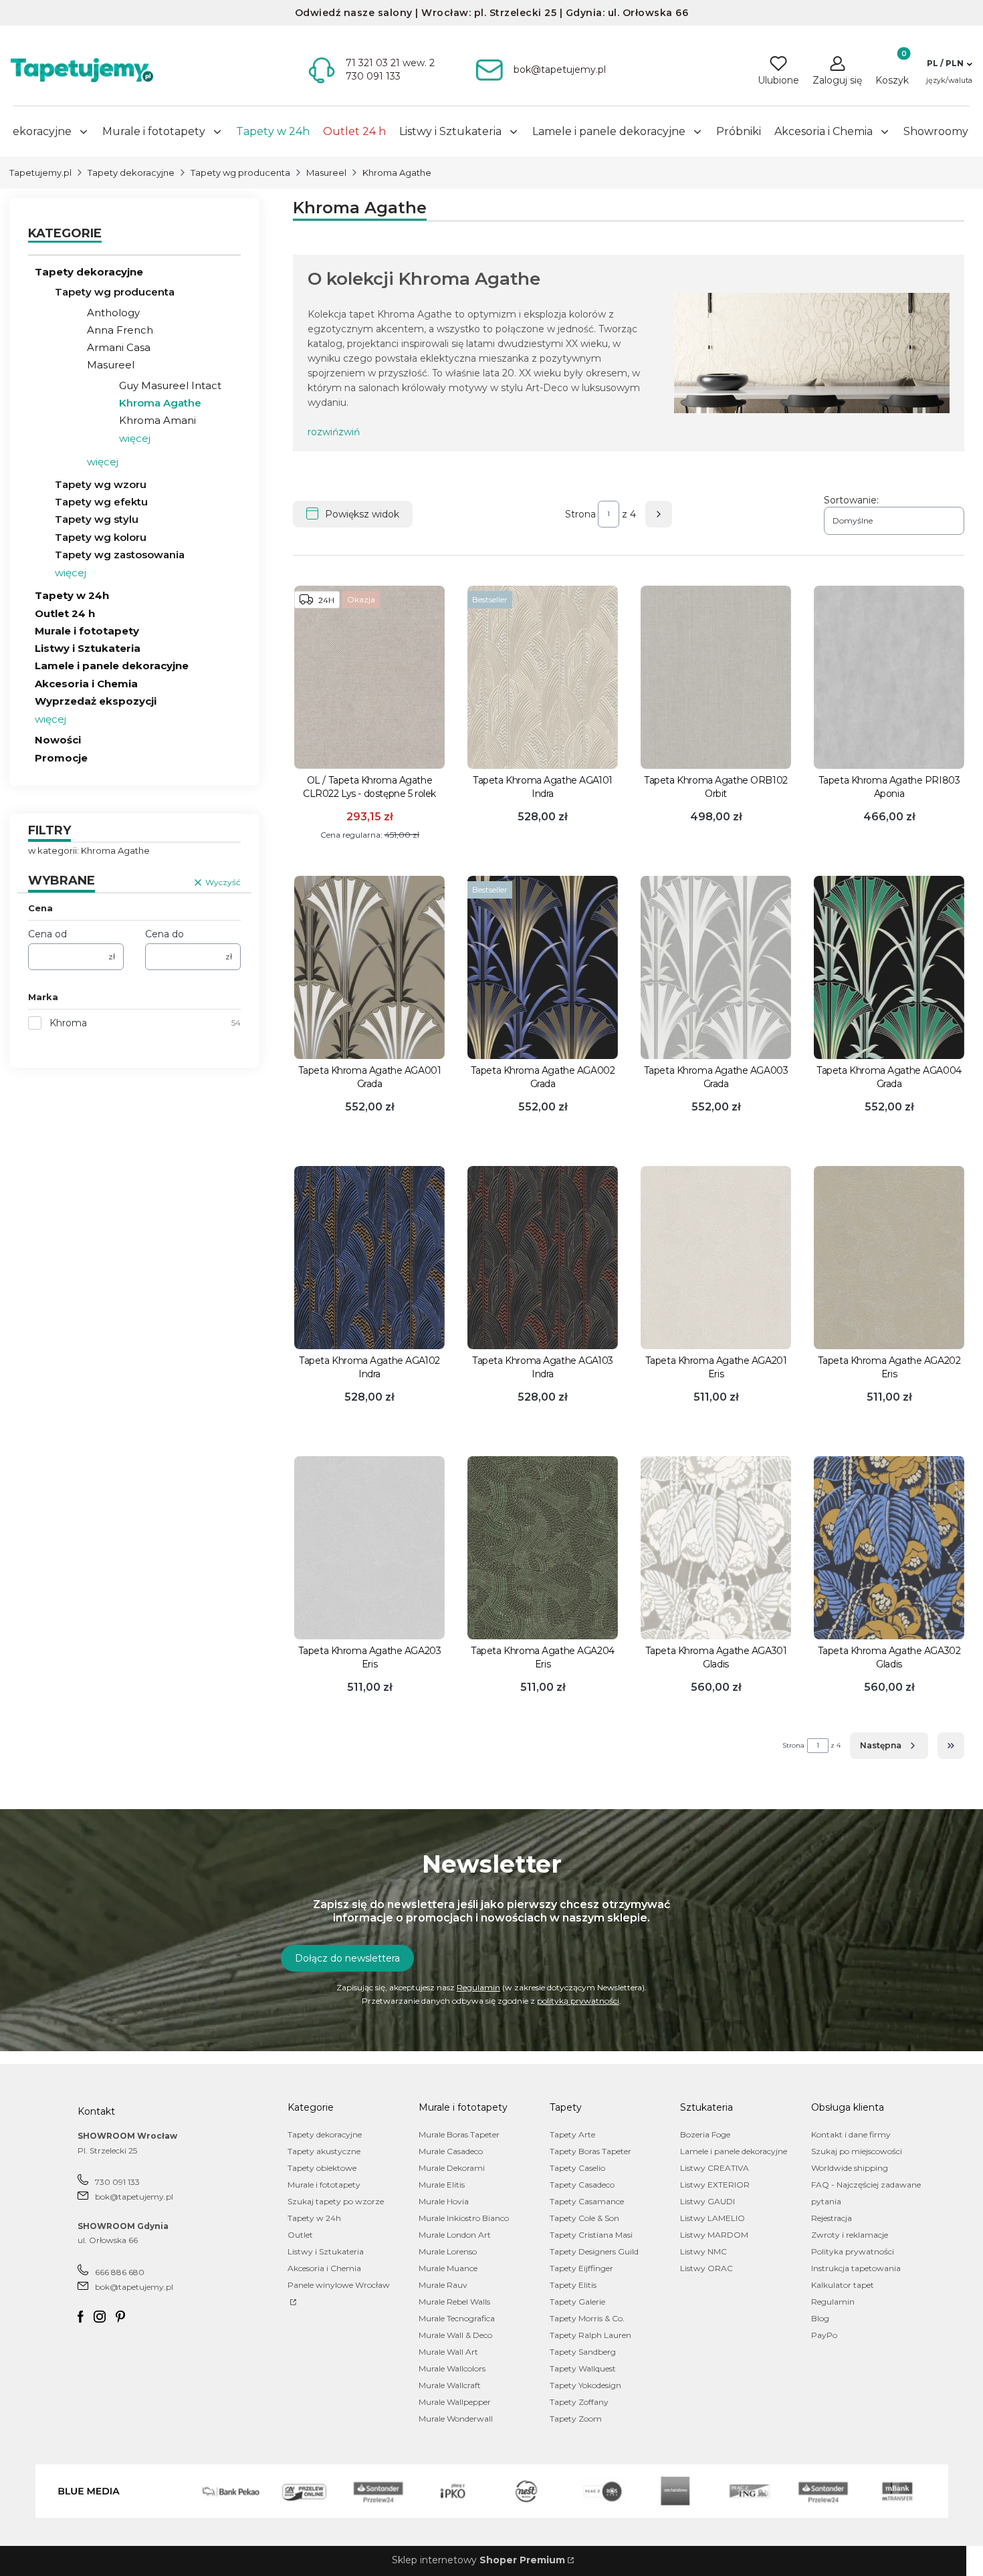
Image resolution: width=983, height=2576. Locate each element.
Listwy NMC (703, 2251)
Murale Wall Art (448, 2352)
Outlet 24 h (65, 613)
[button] (949, 64)
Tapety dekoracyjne (131, 172)
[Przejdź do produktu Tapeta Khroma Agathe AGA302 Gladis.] (889, 1548)
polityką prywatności (578, 2001)
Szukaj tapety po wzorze (336, 2201)
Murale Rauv (443, 2285)
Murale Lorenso (448, 2251)
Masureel (326, 172)
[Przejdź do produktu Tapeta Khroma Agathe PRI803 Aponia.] (889, 677)
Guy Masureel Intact (170, 385)
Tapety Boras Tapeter (590, 2151)
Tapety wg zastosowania (120, 555)
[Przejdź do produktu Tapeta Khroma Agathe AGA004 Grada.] (889, 967)
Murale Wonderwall (456, 2419)
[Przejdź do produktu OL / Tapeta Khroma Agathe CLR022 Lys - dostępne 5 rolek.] (369, 677)
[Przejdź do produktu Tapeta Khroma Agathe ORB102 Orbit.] (716, 677)
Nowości (58, 740)
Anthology (113, 313)
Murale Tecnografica (457, 2318)
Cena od (47, 934)
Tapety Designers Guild (594, 2251)
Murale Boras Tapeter (459, 2134)
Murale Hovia (444, 2201)
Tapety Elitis (573, 2285)
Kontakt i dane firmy (851, 2134)
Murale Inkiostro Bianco (464, 2218)
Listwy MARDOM (714, 2235)
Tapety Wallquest (583, 2368)
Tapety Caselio (577, 2168)
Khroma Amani (157, 420)
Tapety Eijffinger (581, 2268)
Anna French (120, 330)
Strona (580, 514)
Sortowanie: (851, 500)
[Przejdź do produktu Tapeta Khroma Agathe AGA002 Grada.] (543, 967)
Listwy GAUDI (707, 2201)
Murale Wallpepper (455, 2402)
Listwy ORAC (706, 2268)
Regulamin (478, 1987)
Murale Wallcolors (452, 2368)
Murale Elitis (442, 2185)
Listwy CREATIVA (715, 2168)
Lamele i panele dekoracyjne (112, 666)
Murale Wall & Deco (455, 2335)
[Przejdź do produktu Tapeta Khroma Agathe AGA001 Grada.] (369, 967)
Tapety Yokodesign (585, 2385)
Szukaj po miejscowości (857, 2151)
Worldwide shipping (850, 2168)
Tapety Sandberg (583, 2352)
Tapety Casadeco (582, 2185)
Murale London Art (455, 2235)
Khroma (68, 1023)
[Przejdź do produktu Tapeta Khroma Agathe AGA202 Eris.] (889, 1258)
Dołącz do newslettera (347, 1958)
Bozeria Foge (705, 2134)
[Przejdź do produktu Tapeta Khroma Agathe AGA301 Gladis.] (716, 1548)
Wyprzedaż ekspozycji (96, 701)
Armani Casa (119, 347)
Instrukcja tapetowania (856, 2268)
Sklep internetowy (478, 2560)
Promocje (61, 758)
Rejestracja (832, 2218)
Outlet (300, 2235)
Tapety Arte (572, 2134)
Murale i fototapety (87, 631)
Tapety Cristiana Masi (591, 2235)
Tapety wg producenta (240, 172)
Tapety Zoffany (579, 2402)
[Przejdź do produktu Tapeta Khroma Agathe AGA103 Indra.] (543, 1258)
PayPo (824, 2335)
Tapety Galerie (577, 2302)
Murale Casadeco (451, 2151)
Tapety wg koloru (101, 537)
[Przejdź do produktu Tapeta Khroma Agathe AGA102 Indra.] (369, 1258)
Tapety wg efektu (101, 502)
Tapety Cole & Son (584, 2218)
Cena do (165, 934)
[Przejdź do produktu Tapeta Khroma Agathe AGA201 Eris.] (716, 1258)
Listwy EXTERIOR (715, 2185)
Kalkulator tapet (843, 2285)
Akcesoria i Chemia (86, 684)
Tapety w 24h (72, 595)
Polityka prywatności (853, 2251)
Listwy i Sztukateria (88, 648)
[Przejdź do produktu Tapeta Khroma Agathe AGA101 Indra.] (543, 677)
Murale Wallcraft (450, 2385)
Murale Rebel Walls (454, 2302)
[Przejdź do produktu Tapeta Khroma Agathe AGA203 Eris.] (369, 1548)
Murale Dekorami (452, 2168)
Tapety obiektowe (322, 2168)
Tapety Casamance (587, 2201)
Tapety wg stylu (97, 519)
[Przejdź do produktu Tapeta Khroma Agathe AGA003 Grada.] (716, 967)
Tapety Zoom (576, 2419)
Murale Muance (448, 2268)
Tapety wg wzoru (101, 484)
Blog (820, 2318)
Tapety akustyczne (324, 2151)
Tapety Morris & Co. (587, 2318)
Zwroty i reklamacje (850, 2235)
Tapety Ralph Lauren (590, 2335)
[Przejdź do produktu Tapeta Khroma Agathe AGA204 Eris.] (543, 1548)
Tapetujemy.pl (40, 172)
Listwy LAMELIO (713, 2218)
